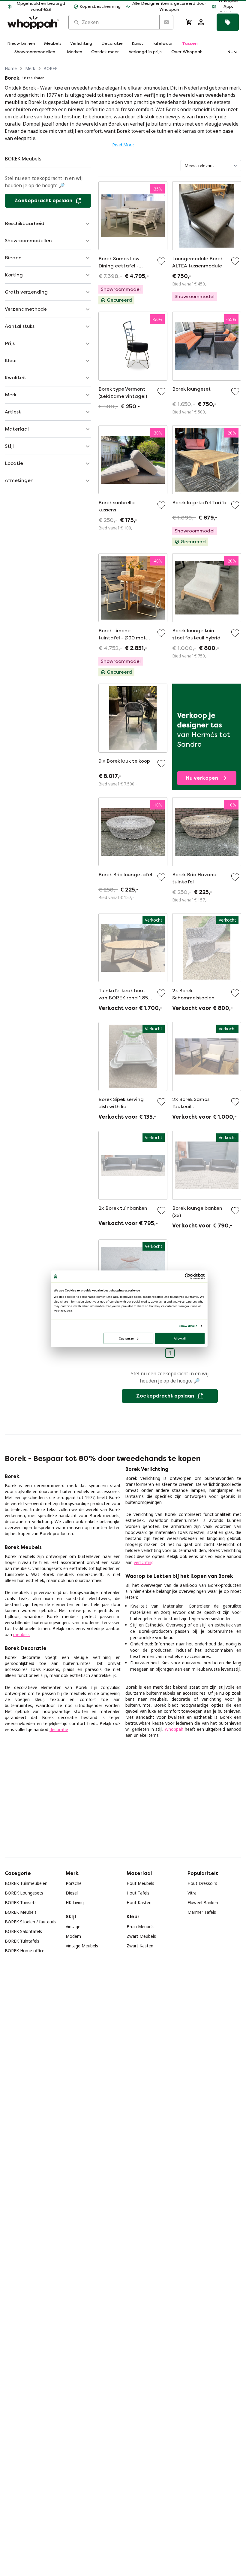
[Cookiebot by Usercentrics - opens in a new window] (187, 1276)
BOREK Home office (25, 1951)
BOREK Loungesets (24, 1893)
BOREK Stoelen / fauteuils (30, 1922)
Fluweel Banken (203, 1902)
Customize (126, 1338)
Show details (188, 1326)
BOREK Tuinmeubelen (26, 1883)
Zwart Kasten (140, 1946)
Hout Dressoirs (202, 1883)
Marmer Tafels (202, 1912)
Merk (30, 68)
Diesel (72, 1893)
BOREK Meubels (21, 1912)
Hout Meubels (140, 1883)
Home (11, 68)
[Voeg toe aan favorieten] (161, 261)
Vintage (73, 1927)
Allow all (180, 1338)
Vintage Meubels (82, 1946)
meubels (21, 1634)
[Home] (33, 22)
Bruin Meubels (141, 1927)
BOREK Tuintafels (22, 1941)
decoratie (59, 1729)
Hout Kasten (139, 1902)
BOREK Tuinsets (21, 1902)
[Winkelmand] (189, 22)
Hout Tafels (138, 1893)
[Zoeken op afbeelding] (166, 22)
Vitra (192, 1893)
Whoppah (174, 1729)
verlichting (144, 1562)
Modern (73, 1936)
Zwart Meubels (141, 1936)
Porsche (74, 1883)
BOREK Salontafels (23, 1931)
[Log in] (201, 22)
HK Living (75, 1902)
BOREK (51, 68)
